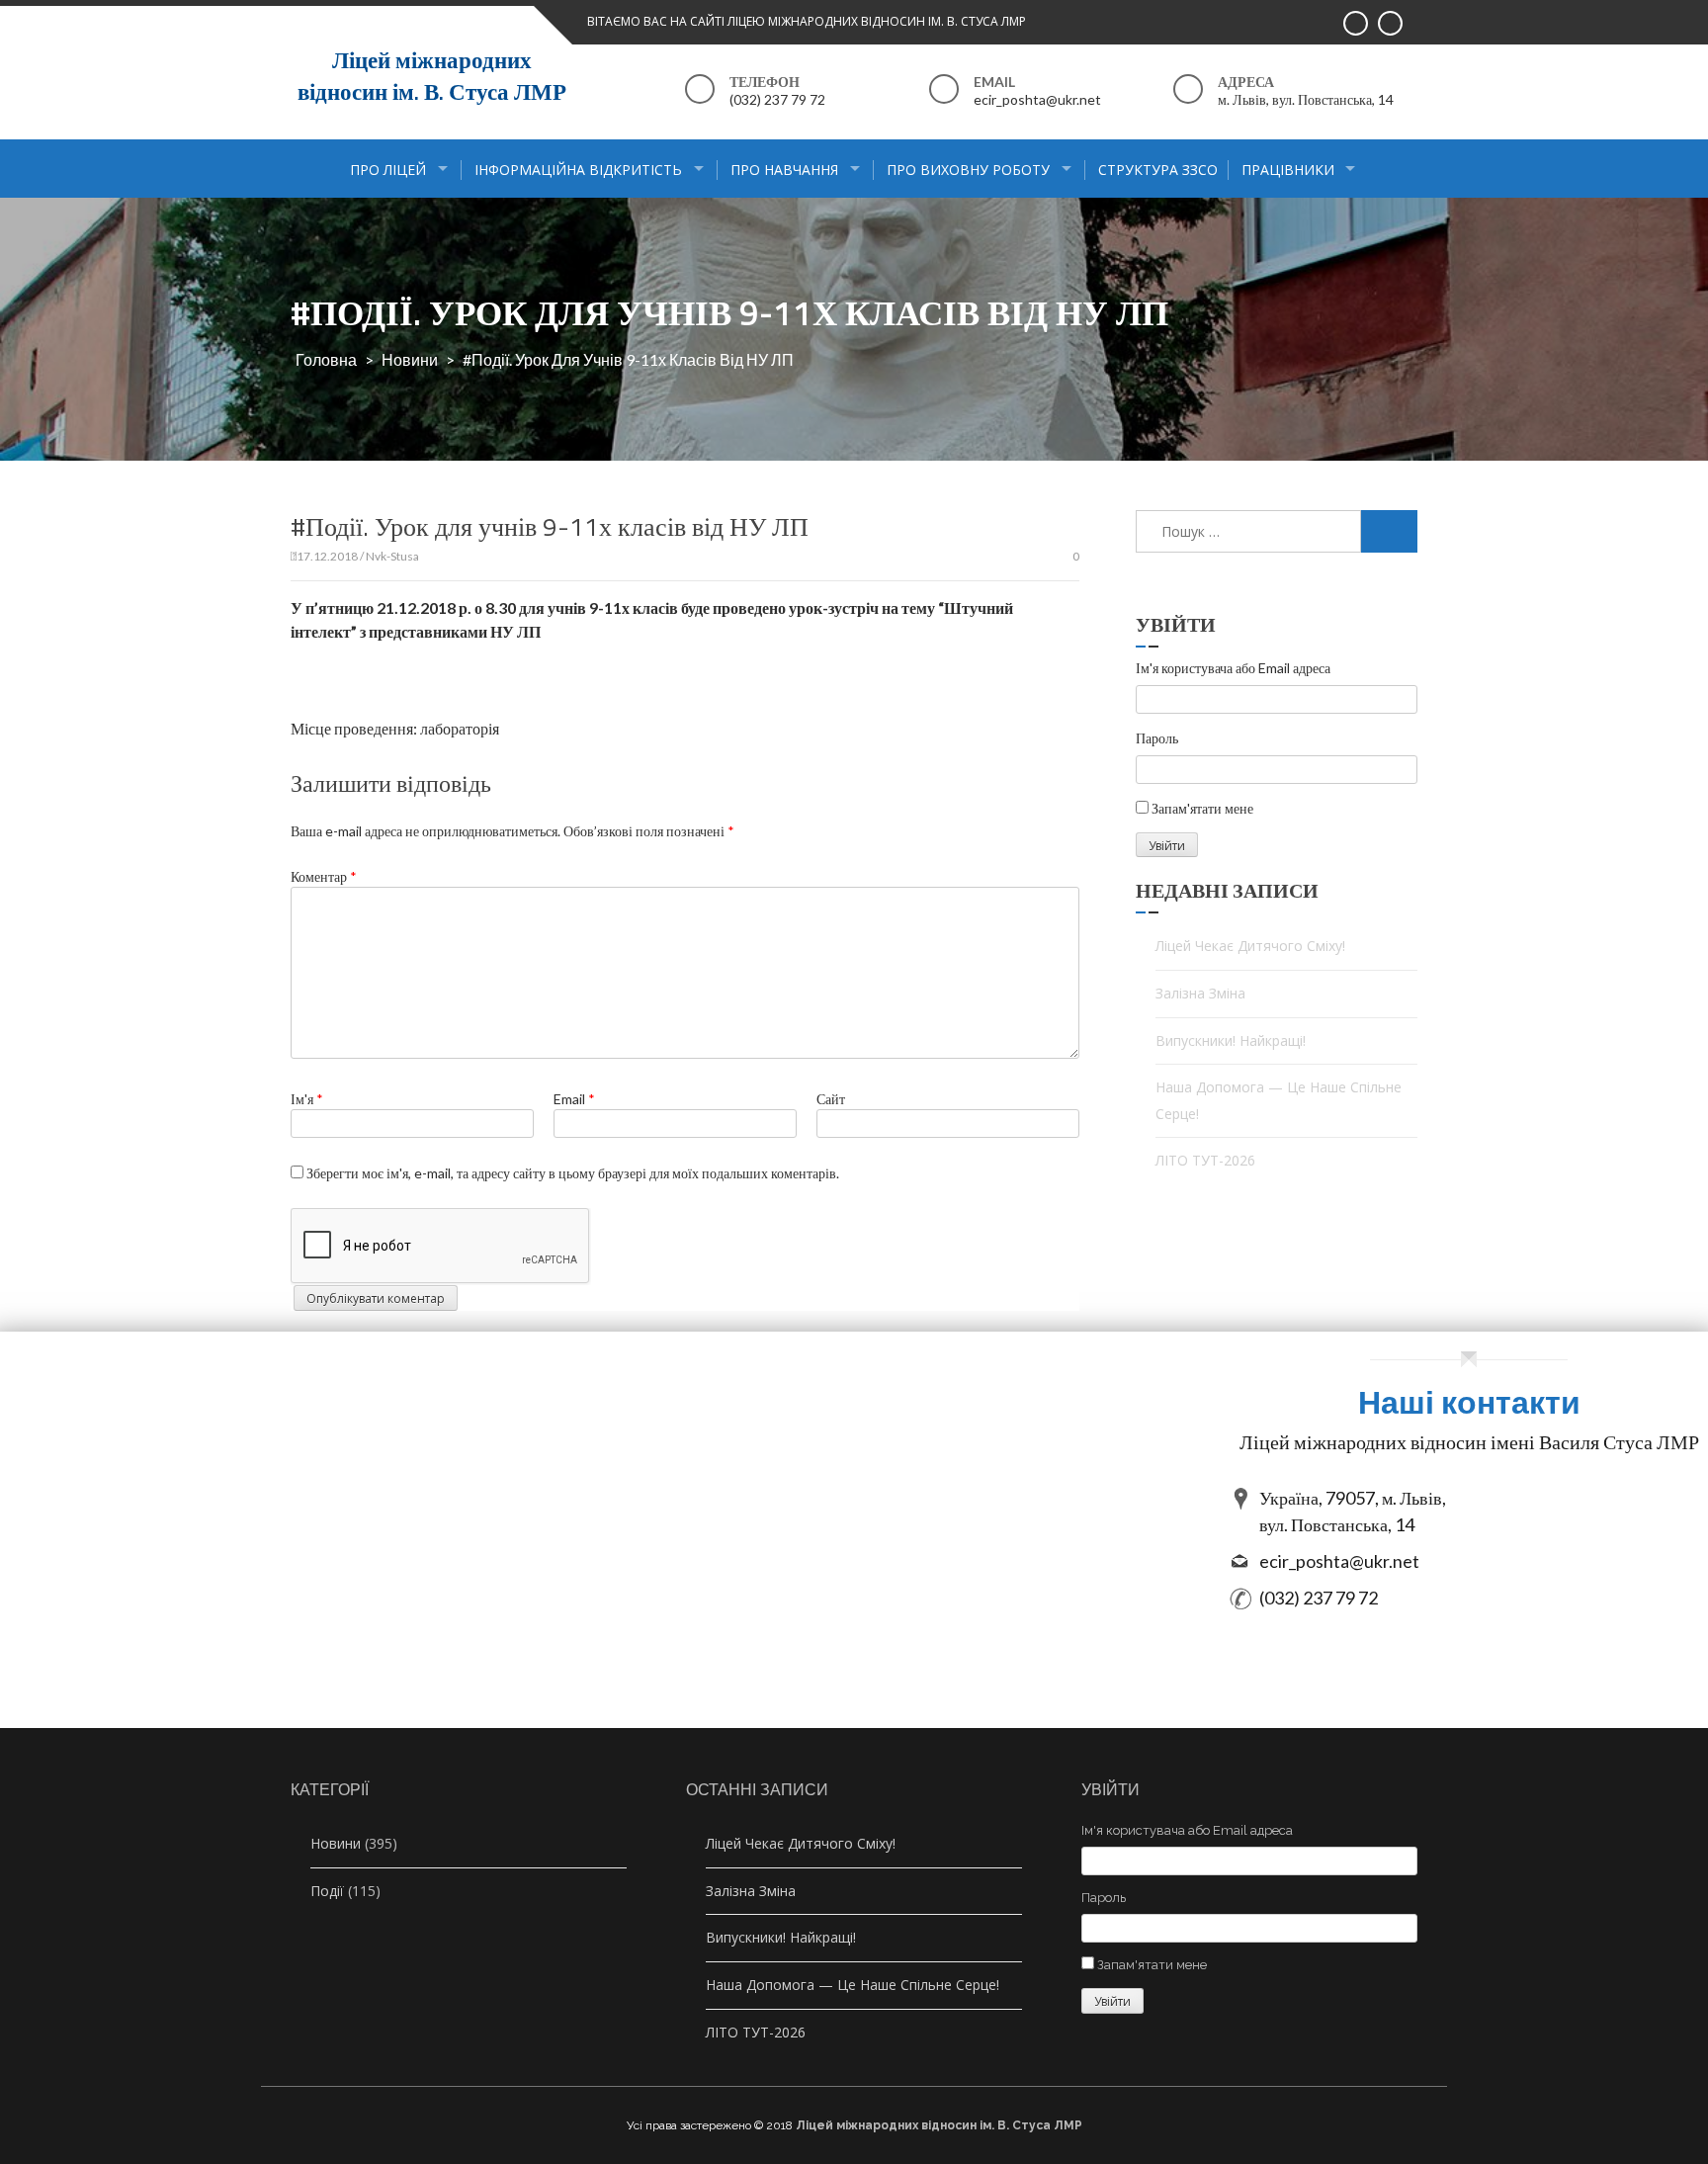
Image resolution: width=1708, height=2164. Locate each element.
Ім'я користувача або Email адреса (1233, 668)
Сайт (831, 1099)
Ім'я (307, 1099)
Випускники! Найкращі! (1231, 1040)
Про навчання (784, 170)
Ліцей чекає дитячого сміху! (1250, 946)
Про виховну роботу (968, 170)
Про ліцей (388, 170)
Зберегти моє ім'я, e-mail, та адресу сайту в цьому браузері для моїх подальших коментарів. (573, 1173)
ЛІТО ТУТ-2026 (1205, 1160)
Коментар (324, 876)
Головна (326, 359)
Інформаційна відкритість (578, 170)
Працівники (1288, 170)
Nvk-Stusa (392, 556)
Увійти (1167, 846)
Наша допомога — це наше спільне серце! (1279, 1100)
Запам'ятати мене (1202, 808)
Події (327, 1891)
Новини (410, 359)
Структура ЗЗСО (1158, 170)
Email (574, 1099)
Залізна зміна (1200, 993)
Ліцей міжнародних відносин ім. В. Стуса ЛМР (432, 76)
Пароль (1157, 738)
